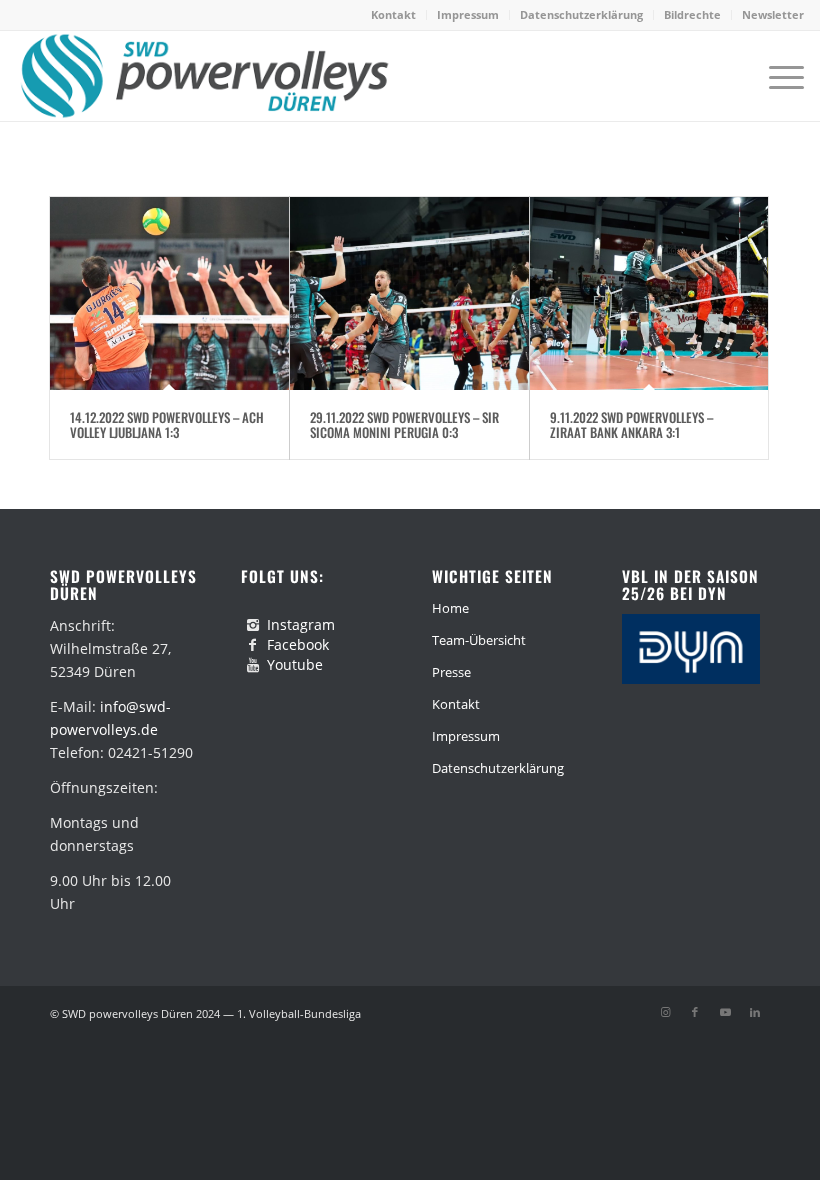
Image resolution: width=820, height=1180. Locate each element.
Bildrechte (692, 14)
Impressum (468, 14)
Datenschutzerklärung (581, 14)
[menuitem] (394, 15)
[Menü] (776, 76)
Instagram (301, 624)
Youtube (295, 664)
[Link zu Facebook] (695, 1012)
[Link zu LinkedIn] (755, 1012)
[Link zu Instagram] (665, 1012)
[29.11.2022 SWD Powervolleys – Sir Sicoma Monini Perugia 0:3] (409, 293)
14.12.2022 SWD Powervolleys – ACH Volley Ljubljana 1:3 (167, 424)
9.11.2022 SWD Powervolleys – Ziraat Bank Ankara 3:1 (631, 424)
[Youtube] (253, 665)
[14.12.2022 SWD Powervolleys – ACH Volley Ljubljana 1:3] (169, 293)
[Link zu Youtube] (725, 1012)
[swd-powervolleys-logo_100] (203, 76)
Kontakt (393, 14)
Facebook (298, 644)
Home (450, 608)
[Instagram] (253, 625)
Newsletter (773, 14)
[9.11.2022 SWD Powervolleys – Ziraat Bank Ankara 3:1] (649, 293)
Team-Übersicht (479, 640)
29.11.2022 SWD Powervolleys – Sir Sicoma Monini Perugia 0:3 (404, 424)
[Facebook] (253, 645)
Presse (451, 672)
